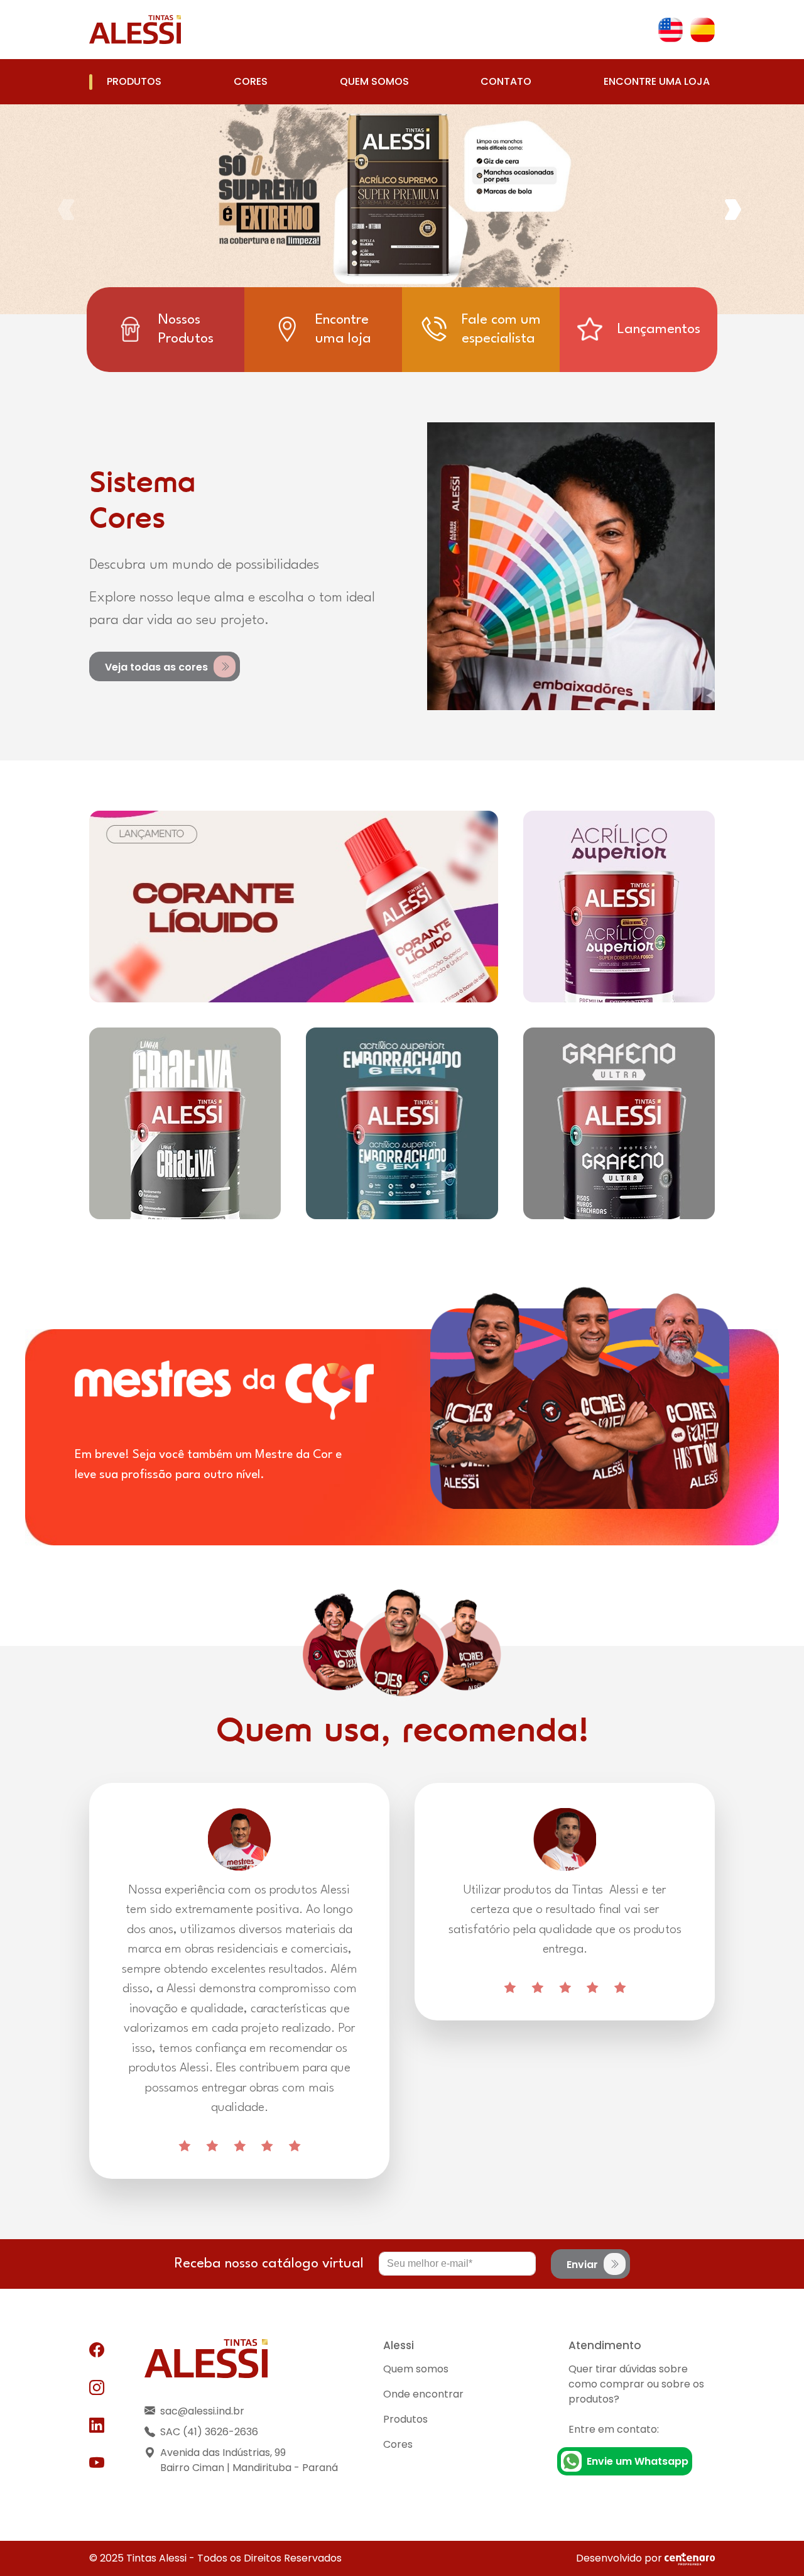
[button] (736, 209)
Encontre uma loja (657, 81)
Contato (506, 81)
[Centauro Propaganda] (690, 2558)
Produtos (134, 81)
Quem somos (374, 81)
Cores (251, 81)
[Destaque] (294, 907)
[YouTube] (97, 2464)
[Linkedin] (97, 2426)
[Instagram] (97, 2388)
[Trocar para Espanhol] (703, 30)
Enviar (584, 2264)
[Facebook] (97, 2350)
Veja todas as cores (158, 666)
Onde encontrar (423, 2394)
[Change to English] (671, 30)
